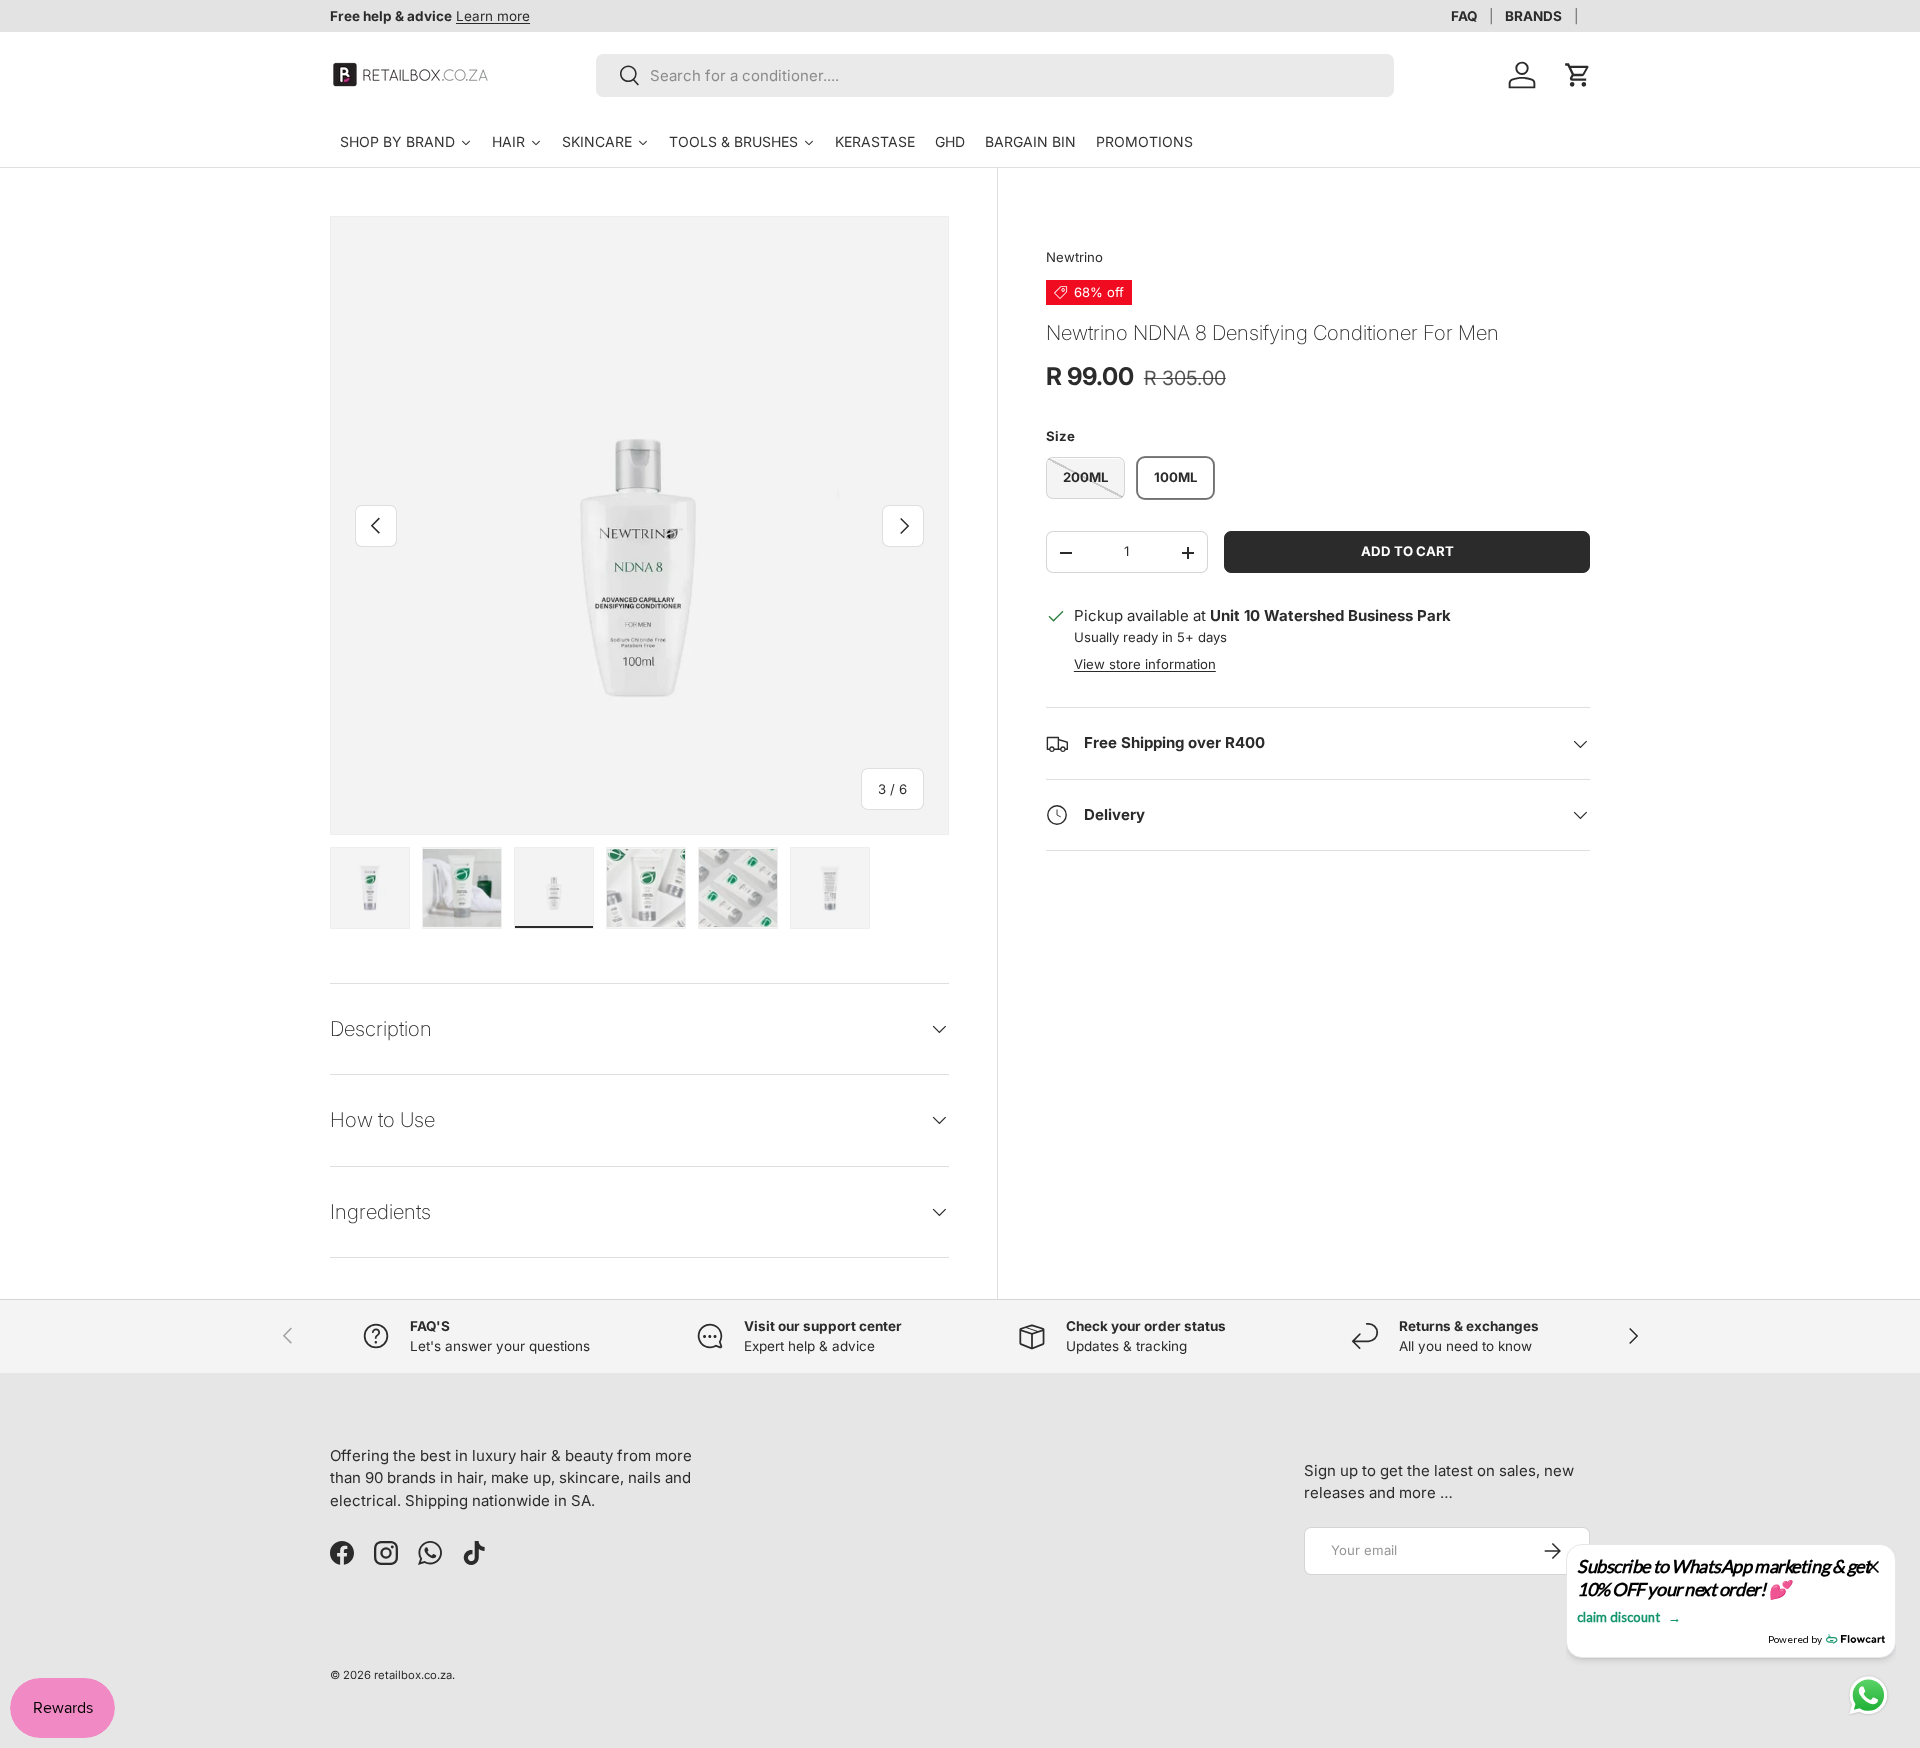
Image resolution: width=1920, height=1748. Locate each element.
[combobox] (995, 75)
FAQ (1464, 16)
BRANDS (1533, 16)
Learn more (493, 16)
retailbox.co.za (413, 1675)
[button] (1578, 75)
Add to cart (1407, 552)
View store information (1145, 664)
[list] (639, 525)
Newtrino (1074, 257)
